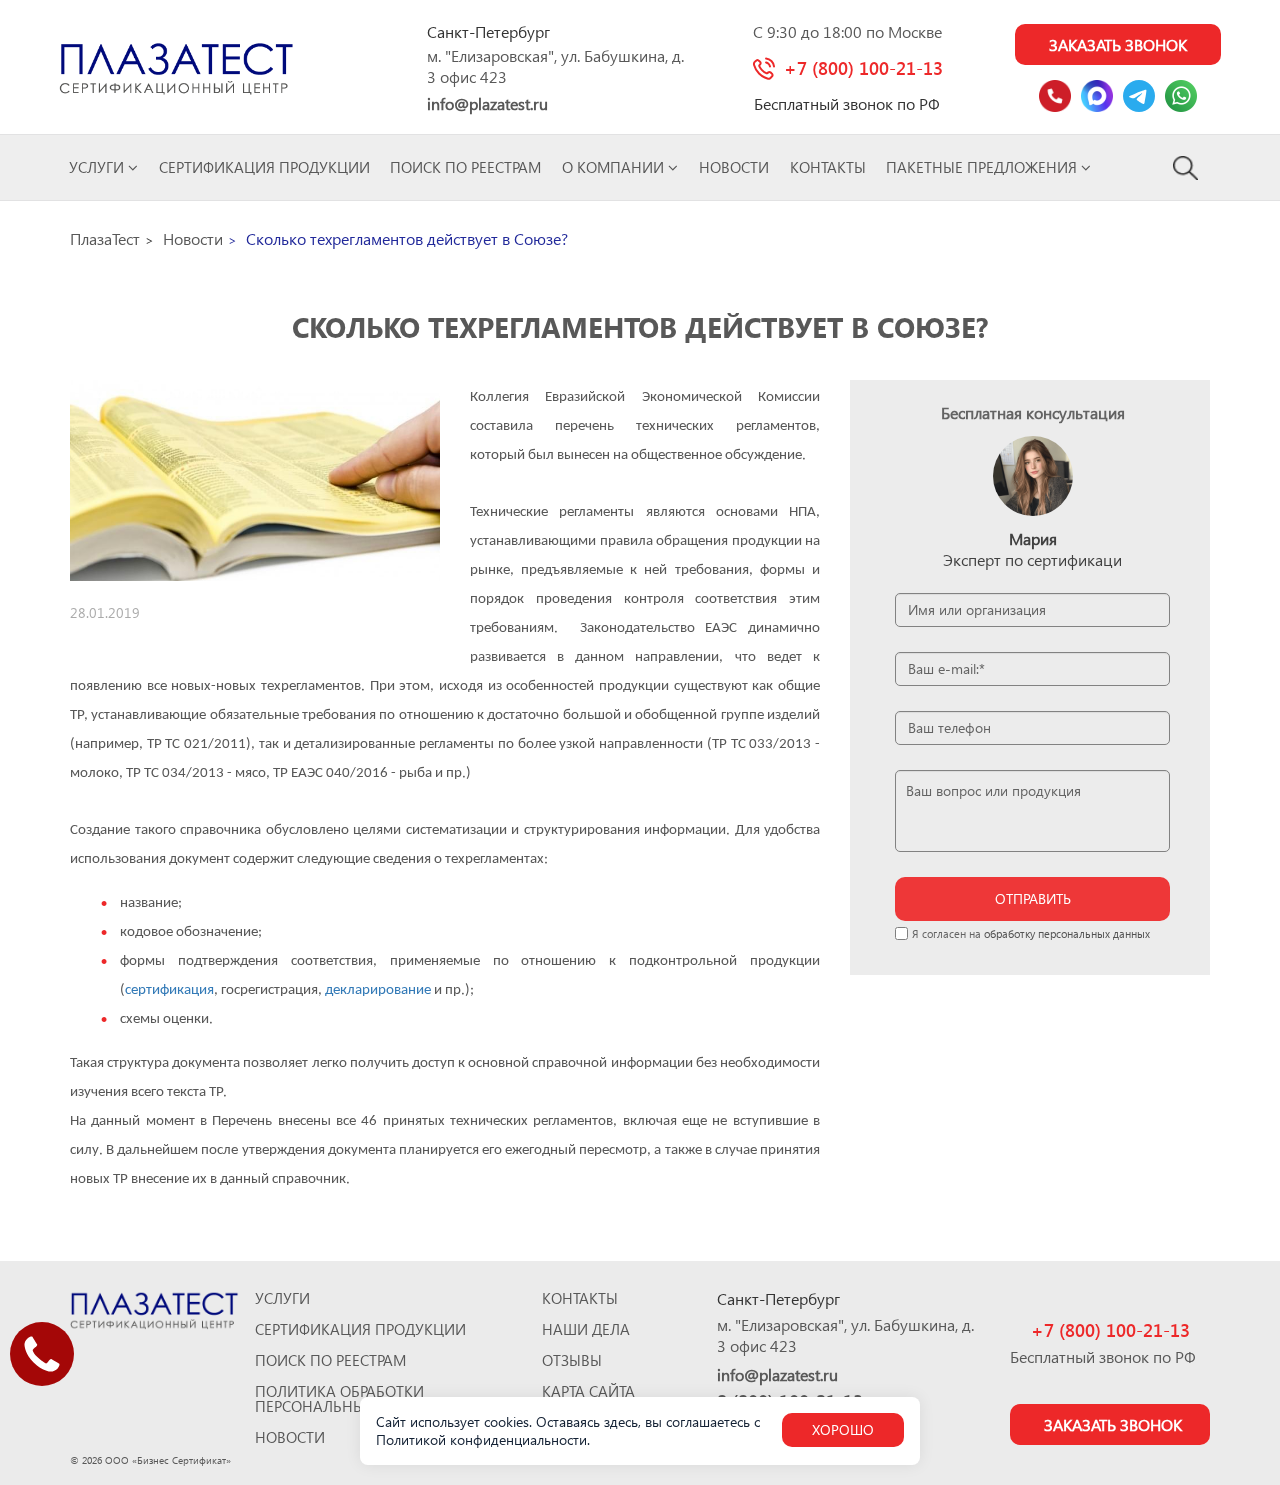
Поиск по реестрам (465, 167)
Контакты (828, 167)
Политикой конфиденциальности (481, 1439)
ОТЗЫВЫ (572, 1360)
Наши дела (586, 1329)
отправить (1033, 898)
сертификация (169, 990)
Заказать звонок (1118, 44)
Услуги (98, 167)
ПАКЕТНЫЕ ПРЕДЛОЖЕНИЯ (983, 167)
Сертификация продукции (264, 167)
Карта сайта (588, 1391)
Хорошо (843, 1429)
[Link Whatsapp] (1181, 96)
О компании (615, 167)
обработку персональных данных (1067, 933)
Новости (734, 167)
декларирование (378, 990)
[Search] (1186, 167)
